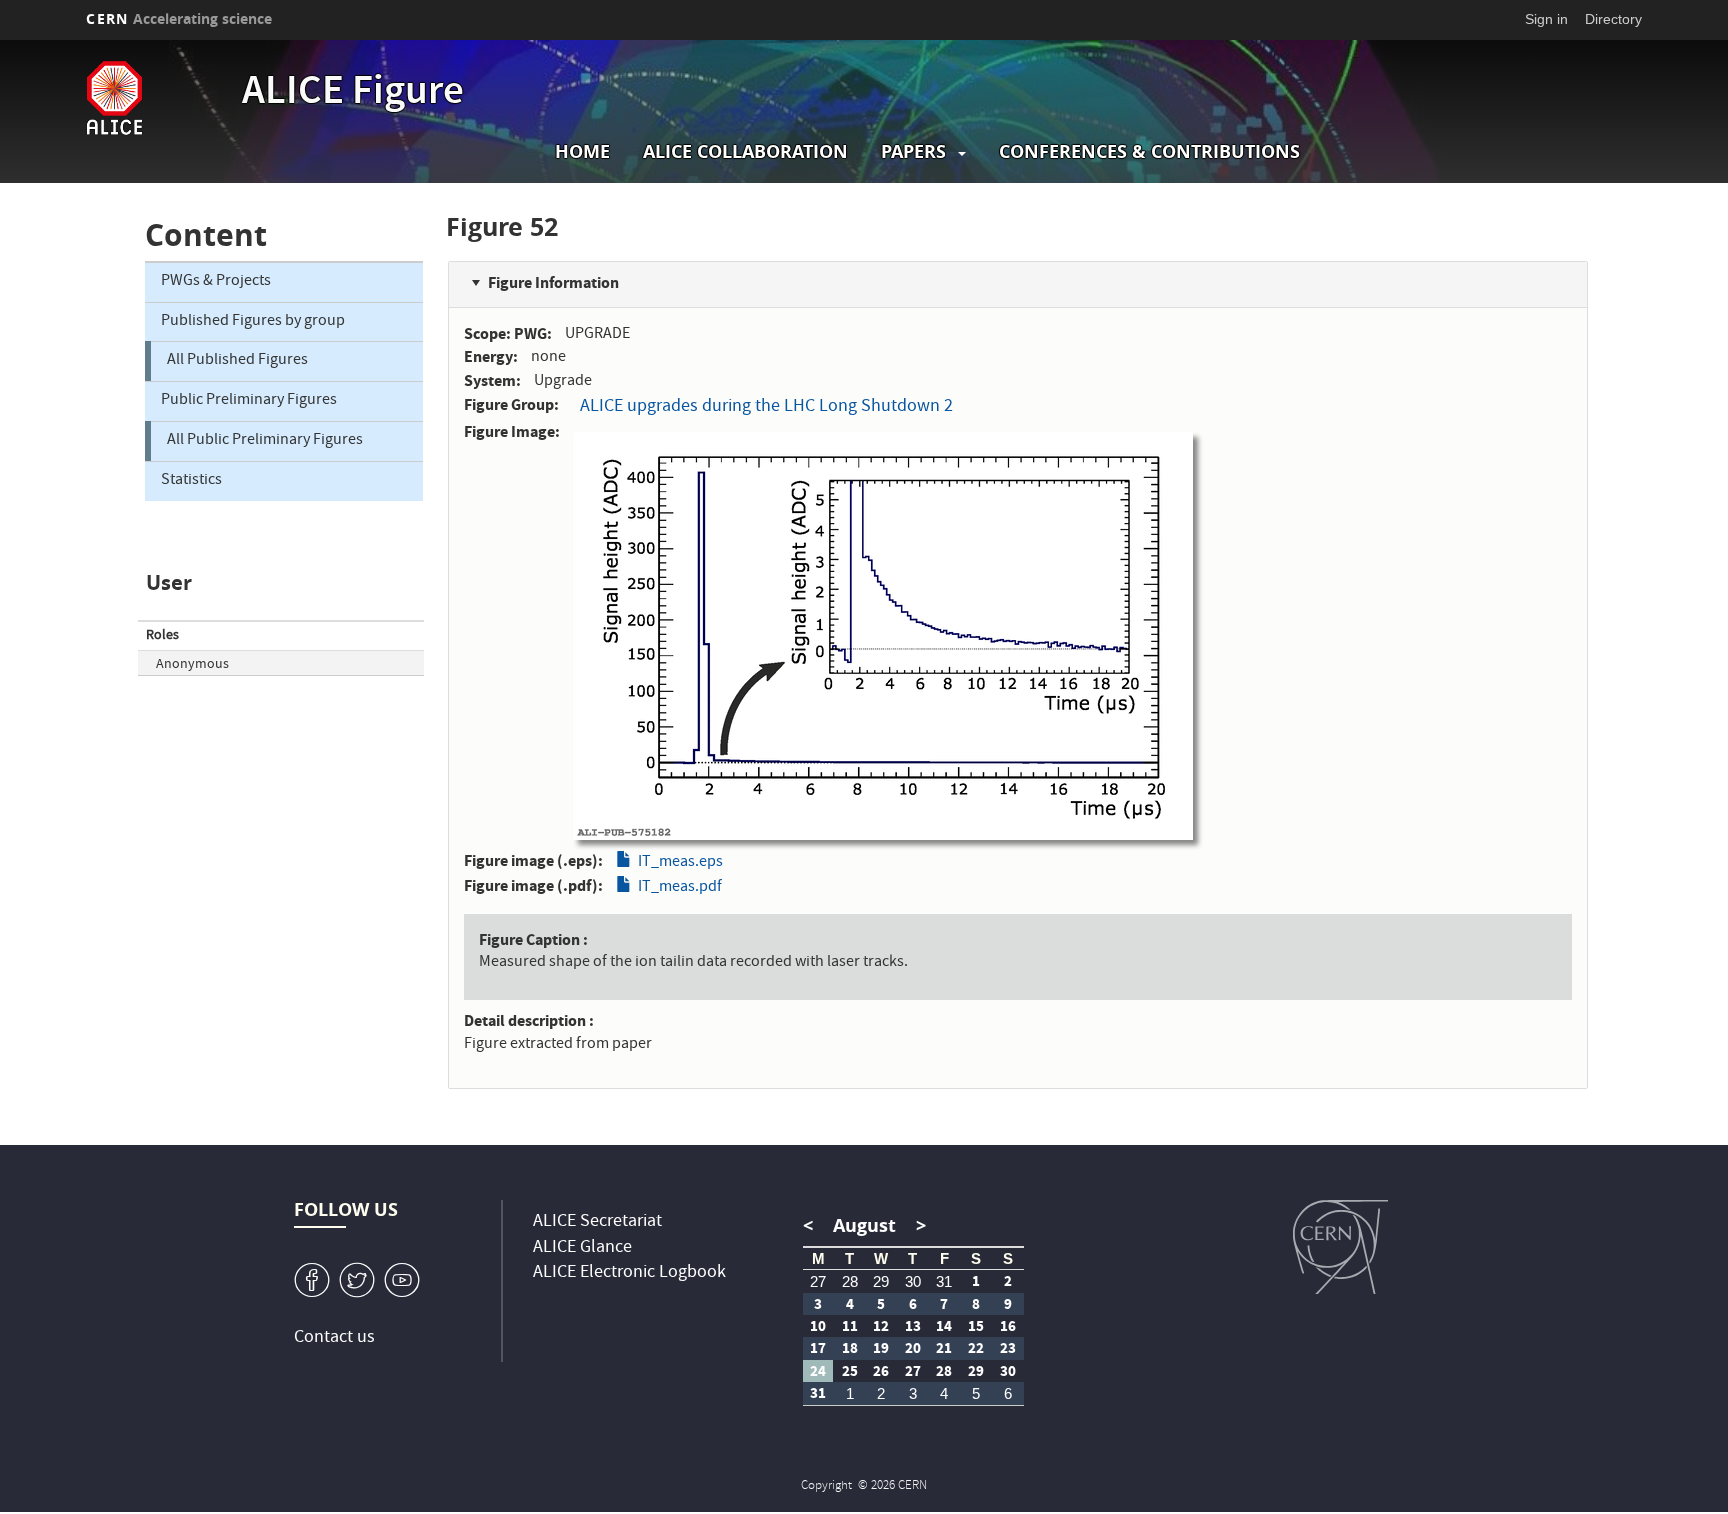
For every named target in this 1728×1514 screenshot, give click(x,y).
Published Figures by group (253, 322)
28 (850, 1281)
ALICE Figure (353, 94)
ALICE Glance (582, 1248)
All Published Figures (237, 361)
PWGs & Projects (216, 282)
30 (913, 1281)
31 (944, 1281)
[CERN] (1340, 1247)
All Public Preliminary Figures (265, 441)
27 (818, 1281)
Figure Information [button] (553, 282)
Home (582, 151)
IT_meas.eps (680, 863)
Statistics (191, 481)
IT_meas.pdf (680, 888)
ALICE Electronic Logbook (629, 1273)
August (864, 1225)
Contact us (334, 1338)
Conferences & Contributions (1149, 151)
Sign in (1546, 19)
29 (881, 1281)
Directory (1613, 19)
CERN (179, 18)
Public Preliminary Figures (249, 401)
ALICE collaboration (745, 151)
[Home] (159, 98)
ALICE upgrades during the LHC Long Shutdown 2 (766, 407)
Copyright (828, 1486)
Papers (913, 151)
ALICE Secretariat (597, 1222)
